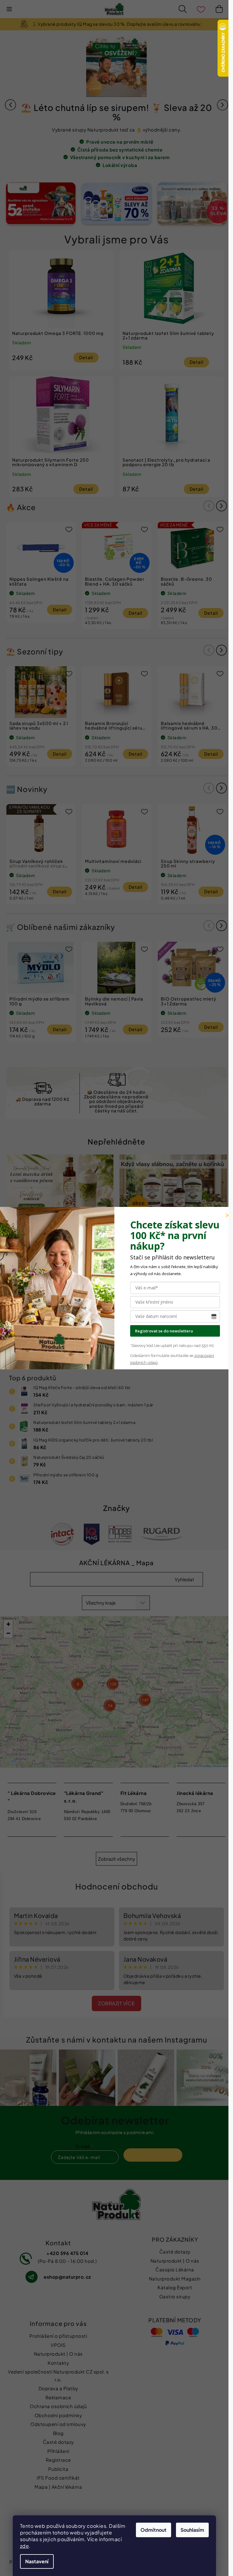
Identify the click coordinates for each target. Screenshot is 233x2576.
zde (25, 2546)
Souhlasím (192, 2530)
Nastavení (37, 2561)
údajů (152, 1363)
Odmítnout (154, 2530)
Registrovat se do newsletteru (164, 1331)
